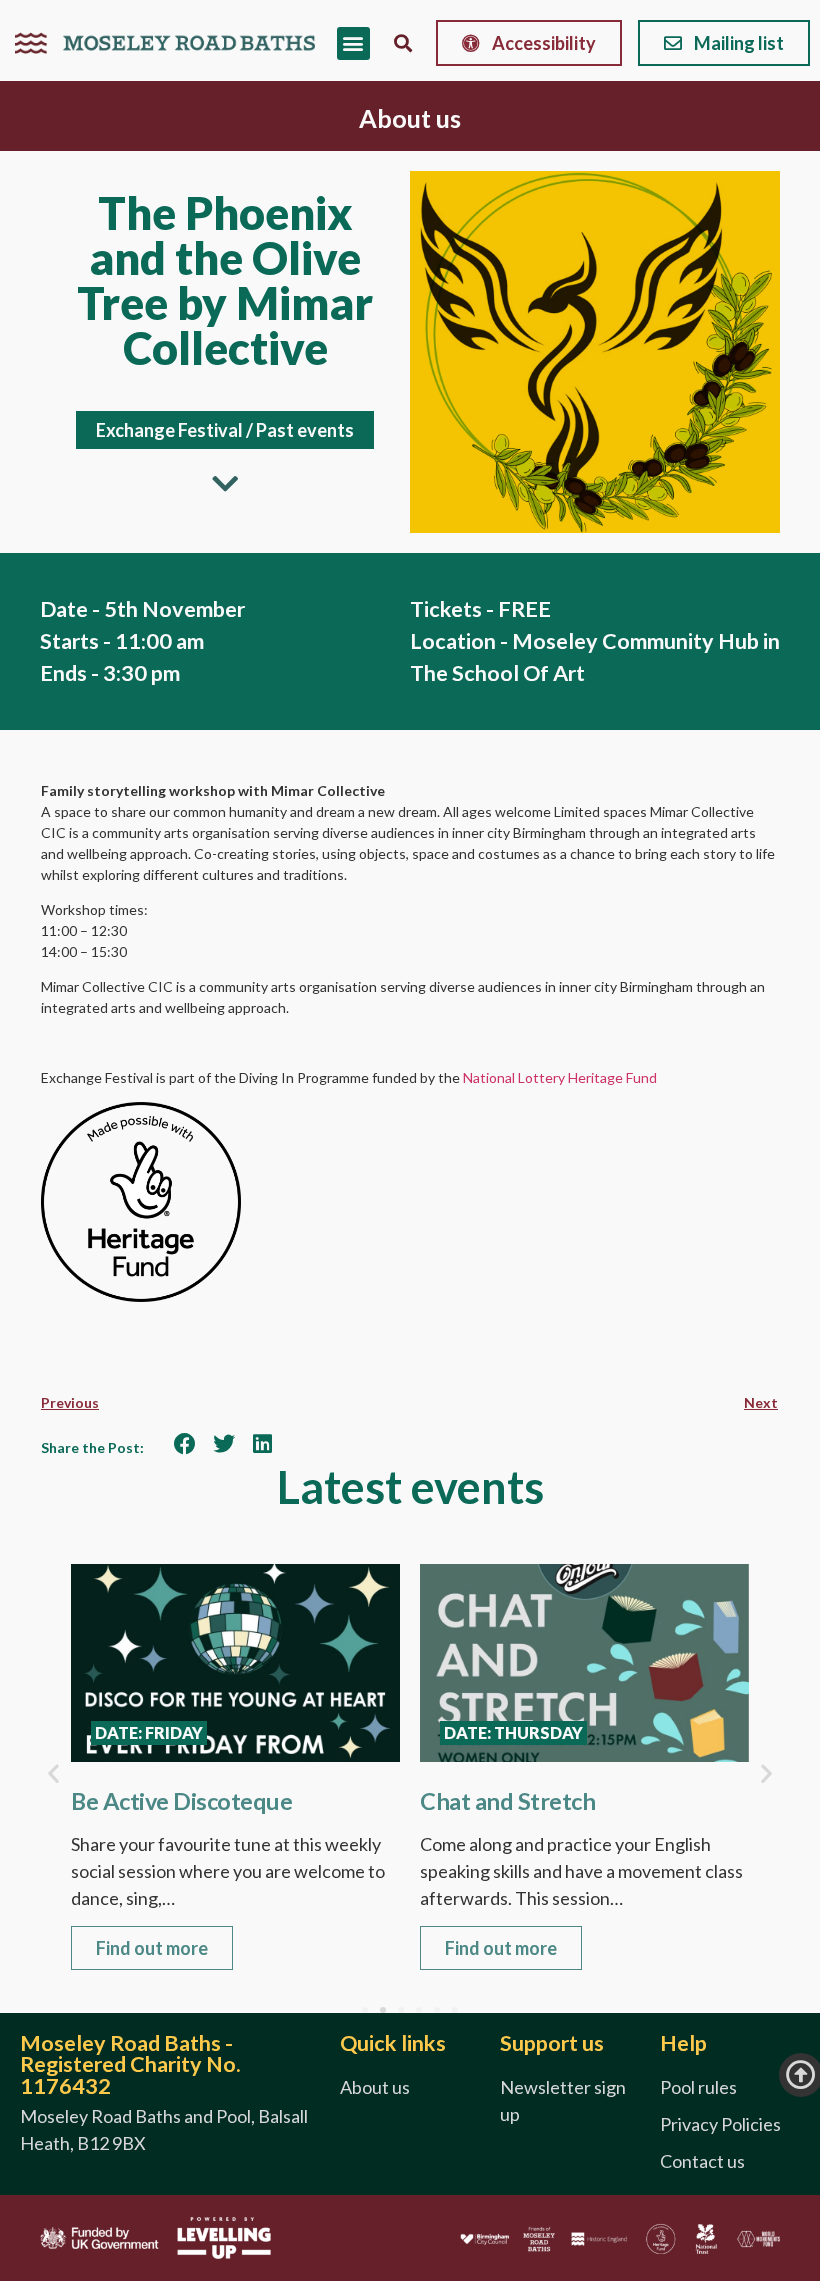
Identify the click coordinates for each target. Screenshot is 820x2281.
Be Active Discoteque (181, 1801)
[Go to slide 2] (383, 2010)
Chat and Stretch (507, 1801)
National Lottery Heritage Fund (560, 1077)
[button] (353, 43)
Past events (305, 430)
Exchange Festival (169, 430)
